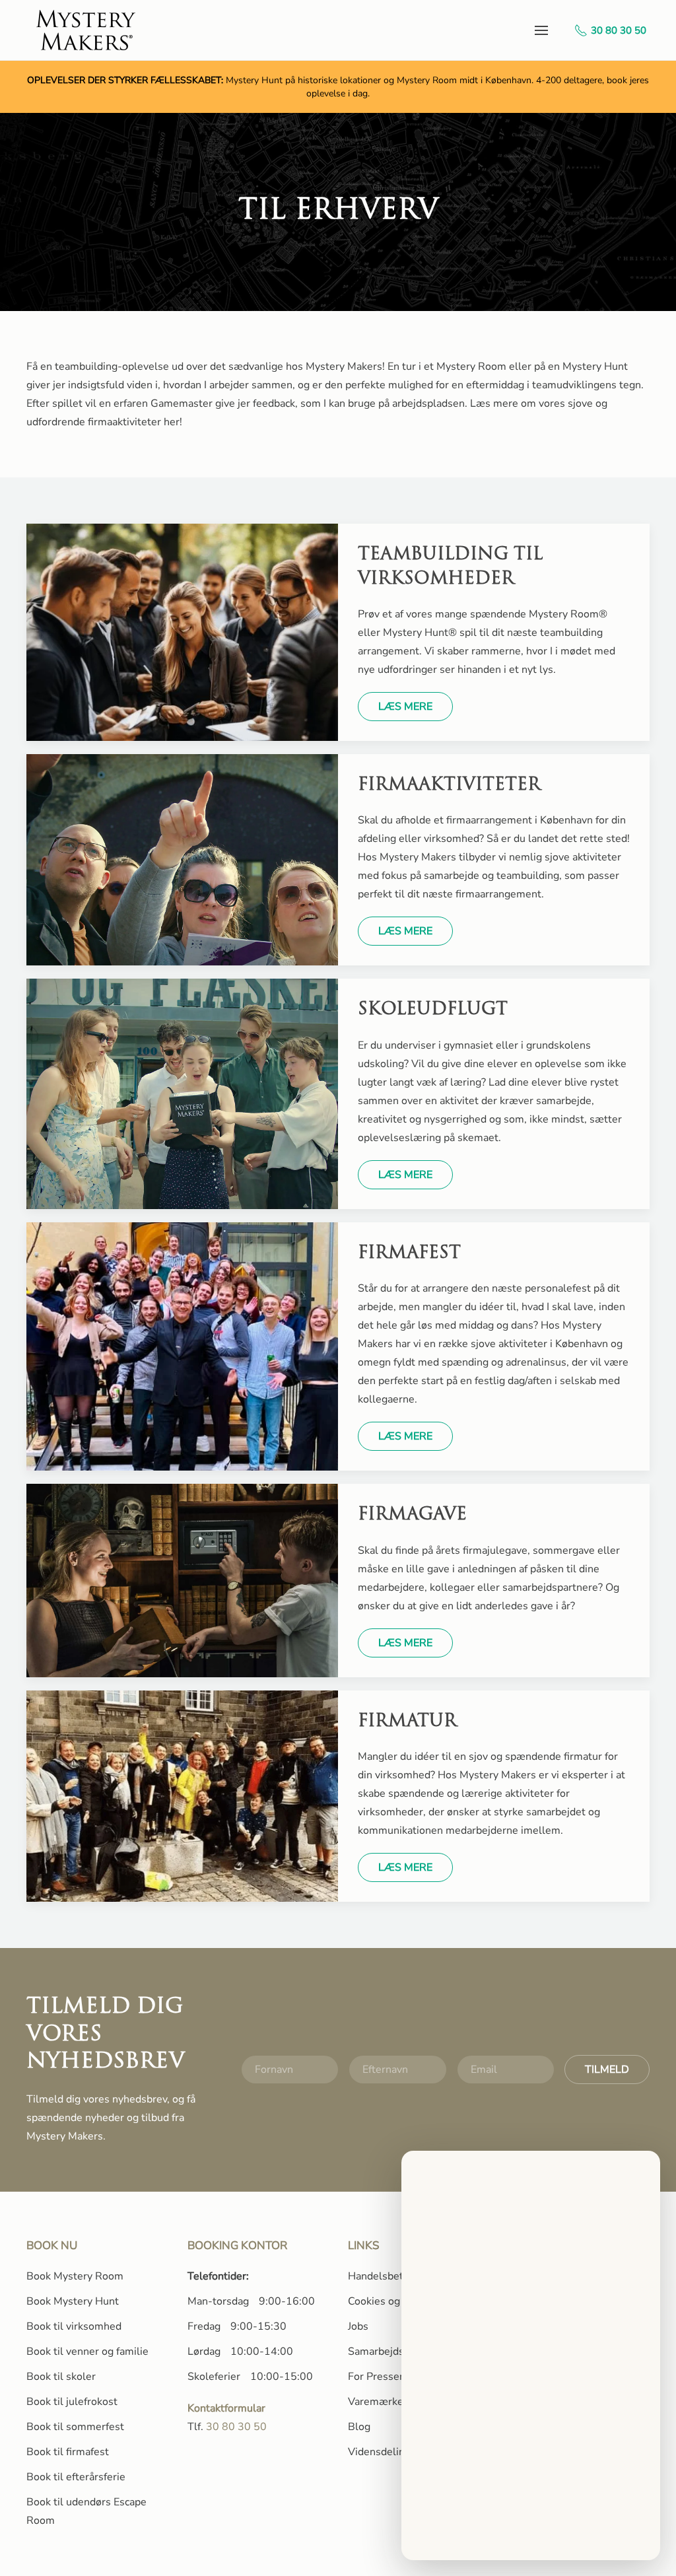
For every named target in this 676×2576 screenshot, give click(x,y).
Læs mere (405, 707)
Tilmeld (607, 2070)
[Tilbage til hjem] (87, 30)
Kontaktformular (226, 2408)
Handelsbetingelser (395, 2276)
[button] (541, 30)
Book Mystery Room (75, 2276)
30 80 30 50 (619, 30)
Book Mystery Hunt (73, 2301)
